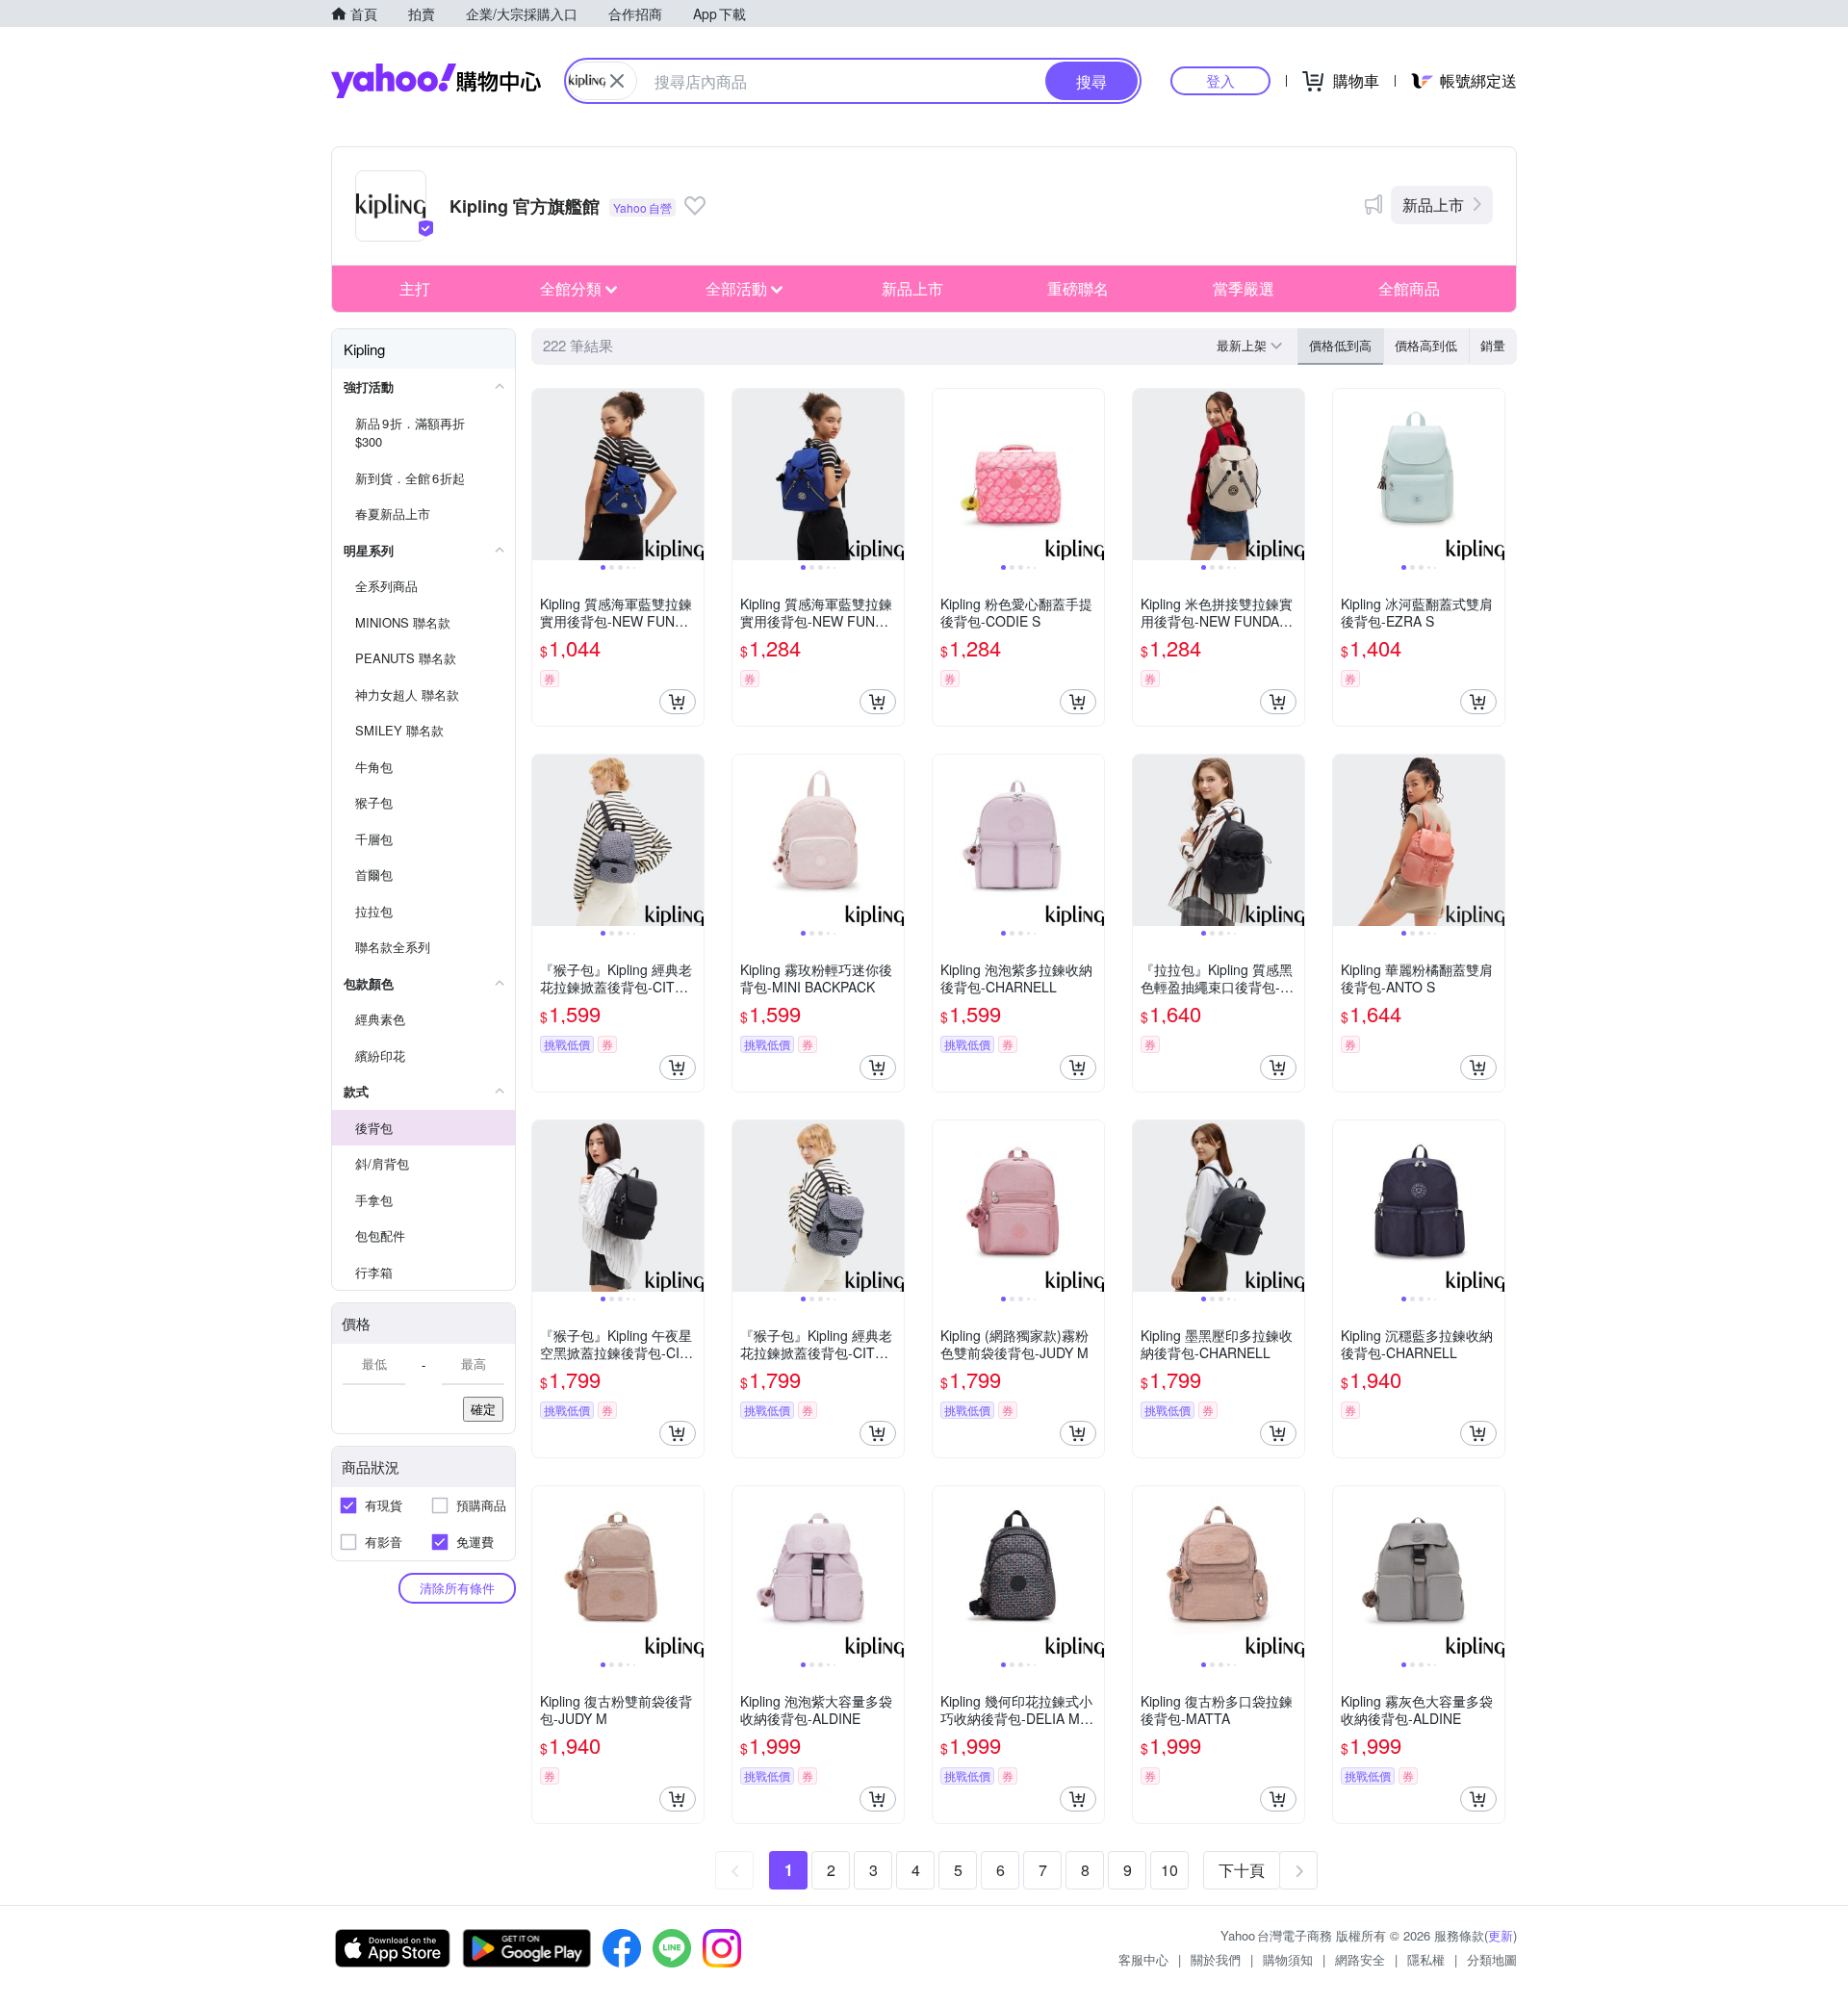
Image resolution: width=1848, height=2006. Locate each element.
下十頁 (1242, 1870)
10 (1169, 1870)
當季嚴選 (1244, 288)
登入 (1220, 80)
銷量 (1493, 345)
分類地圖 (1492, 1959)
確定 (483, 1409)
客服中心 (1143, 1959)
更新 (1501, 1935)
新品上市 (1433, 205)
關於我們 (1216, 1959)
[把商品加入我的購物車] (678, 702)
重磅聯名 (1078, 288)
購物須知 (1288, 1959)
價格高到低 (1426, 345)
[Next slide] (691, 475)
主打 (415, 288)
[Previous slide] (545, 475)
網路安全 (1360, 1959)
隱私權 (1426, 1959)
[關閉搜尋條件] (617, 81)
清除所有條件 (457, 1588)
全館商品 (1409, 288)
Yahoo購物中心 (436, 81)
